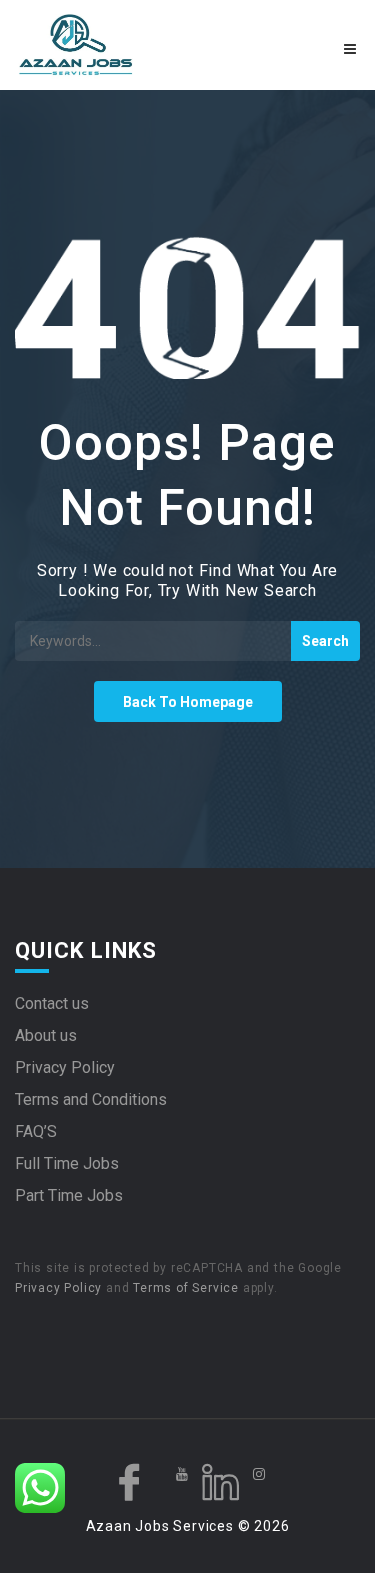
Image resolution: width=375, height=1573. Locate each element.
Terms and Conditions (91, 1099)
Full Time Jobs (67, 1163)
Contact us (52, 1003)
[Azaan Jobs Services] (101, 45)
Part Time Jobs (69, 1195)
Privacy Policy (65, 1067)
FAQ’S (36, 1131)
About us (46, 1035)
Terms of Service (186, 1288)
